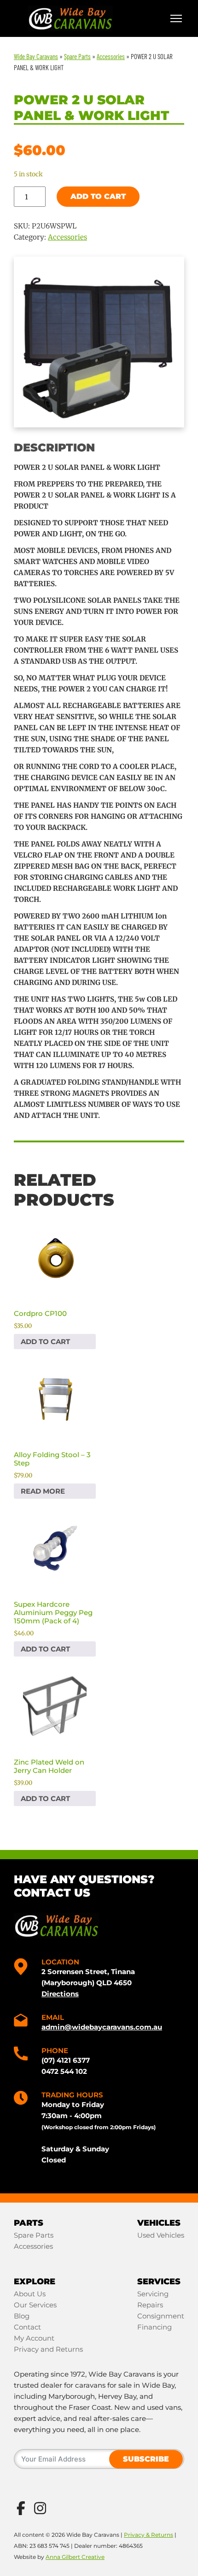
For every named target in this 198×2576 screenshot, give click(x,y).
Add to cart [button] (45, 1342)
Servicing (153, 2294)
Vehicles (159, 2223)
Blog (22, 2316)
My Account (34, 2338)
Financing (154, 2327)
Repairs (150, 2305)
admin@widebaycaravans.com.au (102, 2027)
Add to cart (98, 196)
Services (159, 2282)
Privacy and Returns (48, 2349)
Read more (43, 1491)
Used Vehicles (161, 2235)
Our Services (35, 2305)
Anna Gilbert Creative (75, 2557)
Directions (60, 1994)
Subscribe (146, 2459)
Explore (35, 2282)
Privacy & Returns (148, 2535)
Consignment (161, 2316)
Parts (29, 2223)
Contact (27, 2327)
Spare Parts (34, 2235)
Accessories (67, 237)
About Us (30, 2294)
